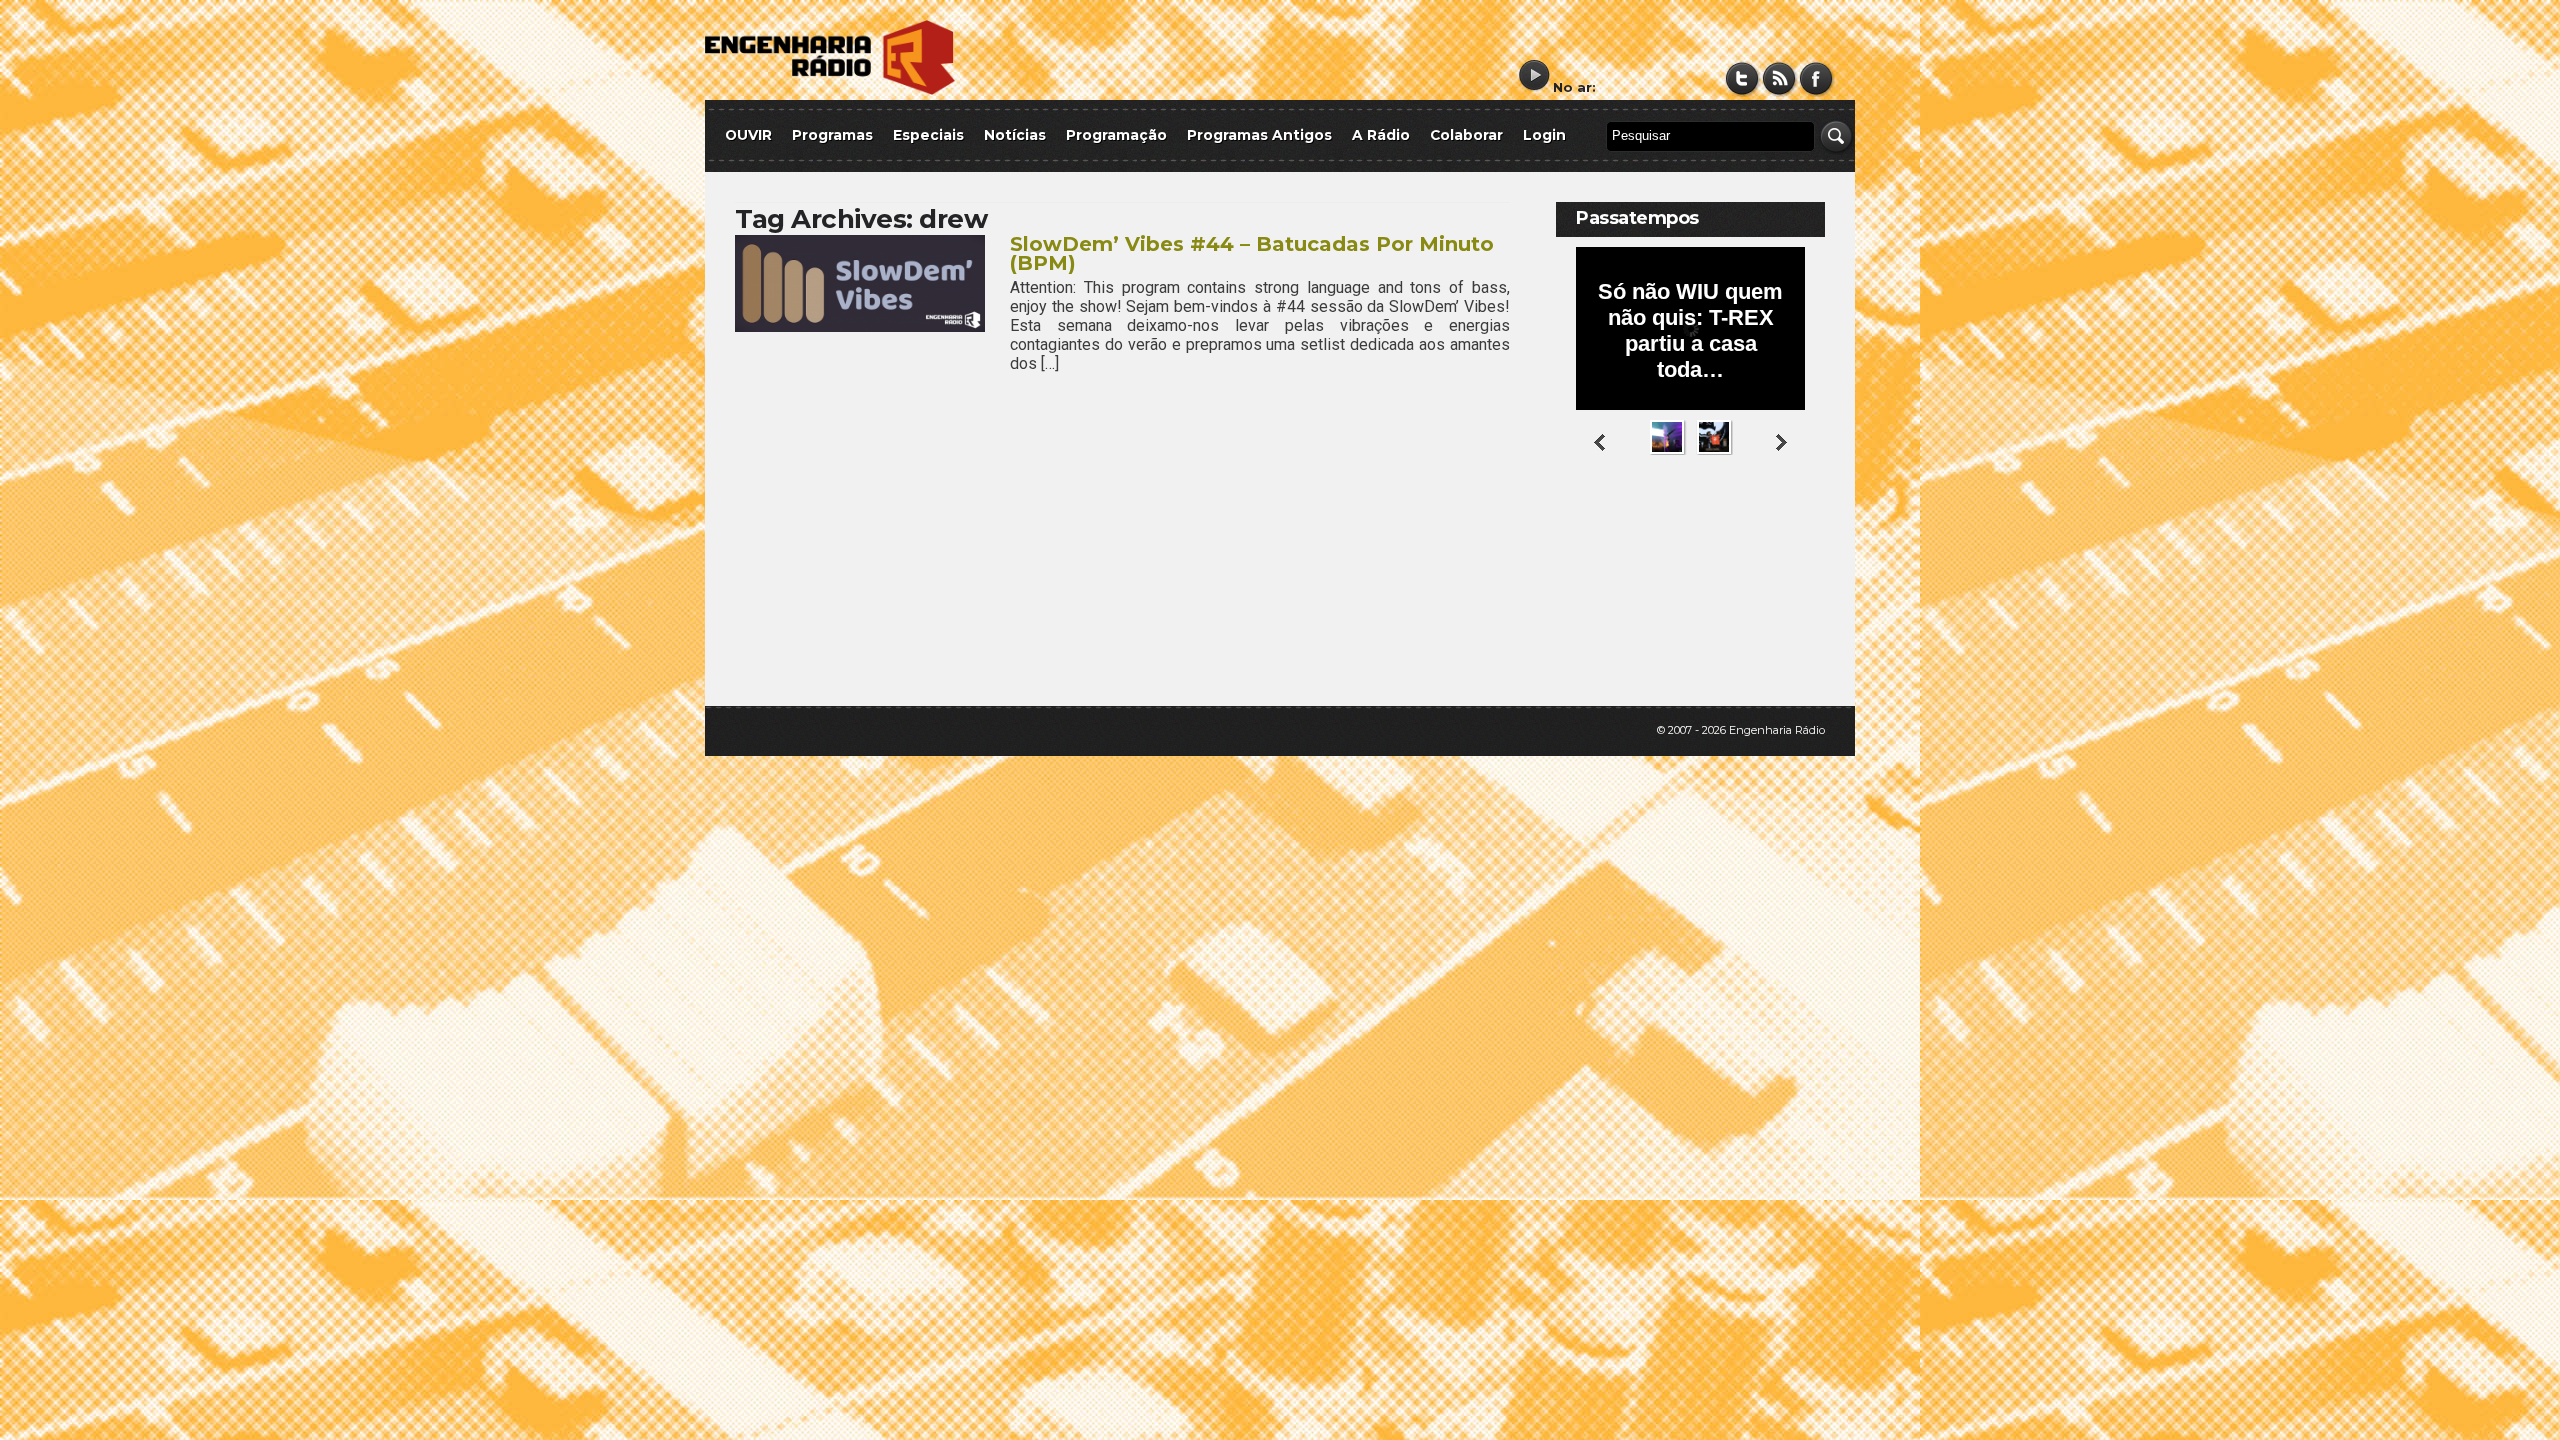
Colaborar (1466, 135)
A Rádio (1381, 135)
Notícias (1015, 135)
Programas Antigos (1259, 135)
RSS (1779, 78)
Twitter (1742, 78)
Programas (832, 135)
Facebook (1816, 78)
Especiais (928, 135)
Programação (1116, 135)
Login (1544, 135)
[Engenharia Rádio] (830, 90)
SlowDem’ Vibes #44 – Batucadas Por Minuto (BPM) (1252, 253)
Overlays (1797, 534)
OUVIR (748, 135)
